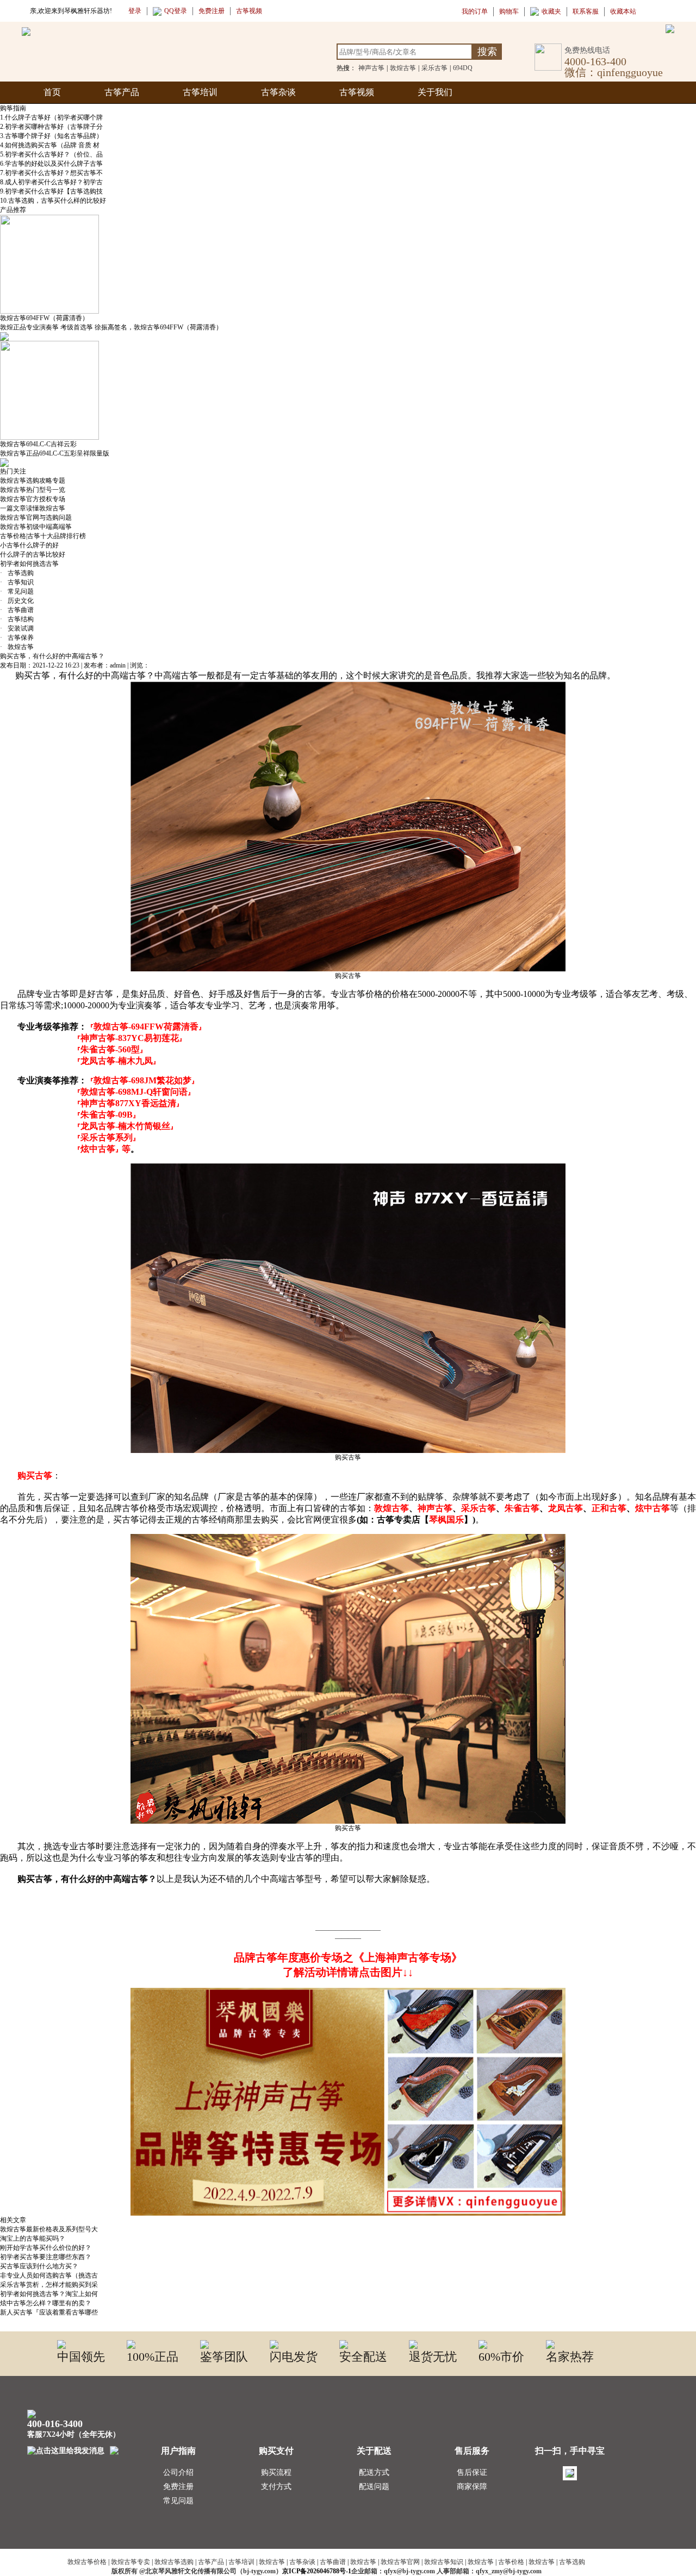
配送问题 (374, 2487)
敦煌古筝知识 (444, 2562)
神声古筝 (371, 68)
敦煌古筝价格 (87, 2562)
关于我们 (435, 92)
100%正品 (153, 2357)
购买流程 (276, 2472)
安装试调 (17, 628)
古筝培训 (200, 92)
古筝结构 (17, 619)
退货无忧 (433, 2357)
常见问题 (17, 591)
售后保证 (472, 2472)
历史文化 (17, 601)
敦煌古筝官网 (400, 2562)
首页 (52, 92)
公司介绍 (178, 2472)
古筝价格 (511, 2562)
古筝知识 (17, 582)
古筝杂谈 (278, 92)
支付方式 (276, 2487)
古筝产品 (122, 92)
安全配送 (363, 2357)
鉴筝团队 (224, 2357)
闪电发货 (294, 2357)
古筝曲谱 (17, 610)
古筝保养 (17, 638)
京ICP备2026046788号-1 (317, 2571)
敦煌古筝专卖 (130, 2562)
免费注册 (178, 2487)
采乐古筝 (434, 68)
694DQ (463, 68)
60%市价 (501, 2357)
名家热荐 (570, 2357)
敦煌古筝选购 (174, 2562)
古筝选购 (17, 573)
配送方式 (374, 2472)
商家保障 (472, 2487)
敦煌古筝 (403, 68)
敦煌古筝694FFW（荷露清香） (44, 318)
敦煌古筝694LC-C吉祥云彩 (38, 444)
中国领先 (81, 2357)
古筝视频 (357, 92)
